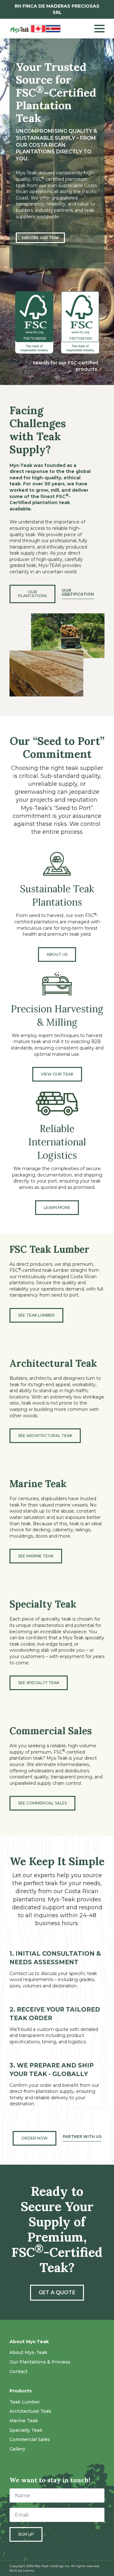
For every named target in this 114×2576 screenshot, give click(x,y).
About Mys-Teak (28, 2352)
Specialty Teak (26, 2430)
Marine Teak (24, 2421)
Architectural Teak (30, 2411)
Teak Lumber (25, 2402)
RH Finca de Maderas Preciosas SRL (57, 9)
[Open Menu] (99, 29)
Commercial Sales (30, 2439)
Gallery (17, 2449)
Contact (19, 2371)
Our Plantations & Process (40, 2362)
